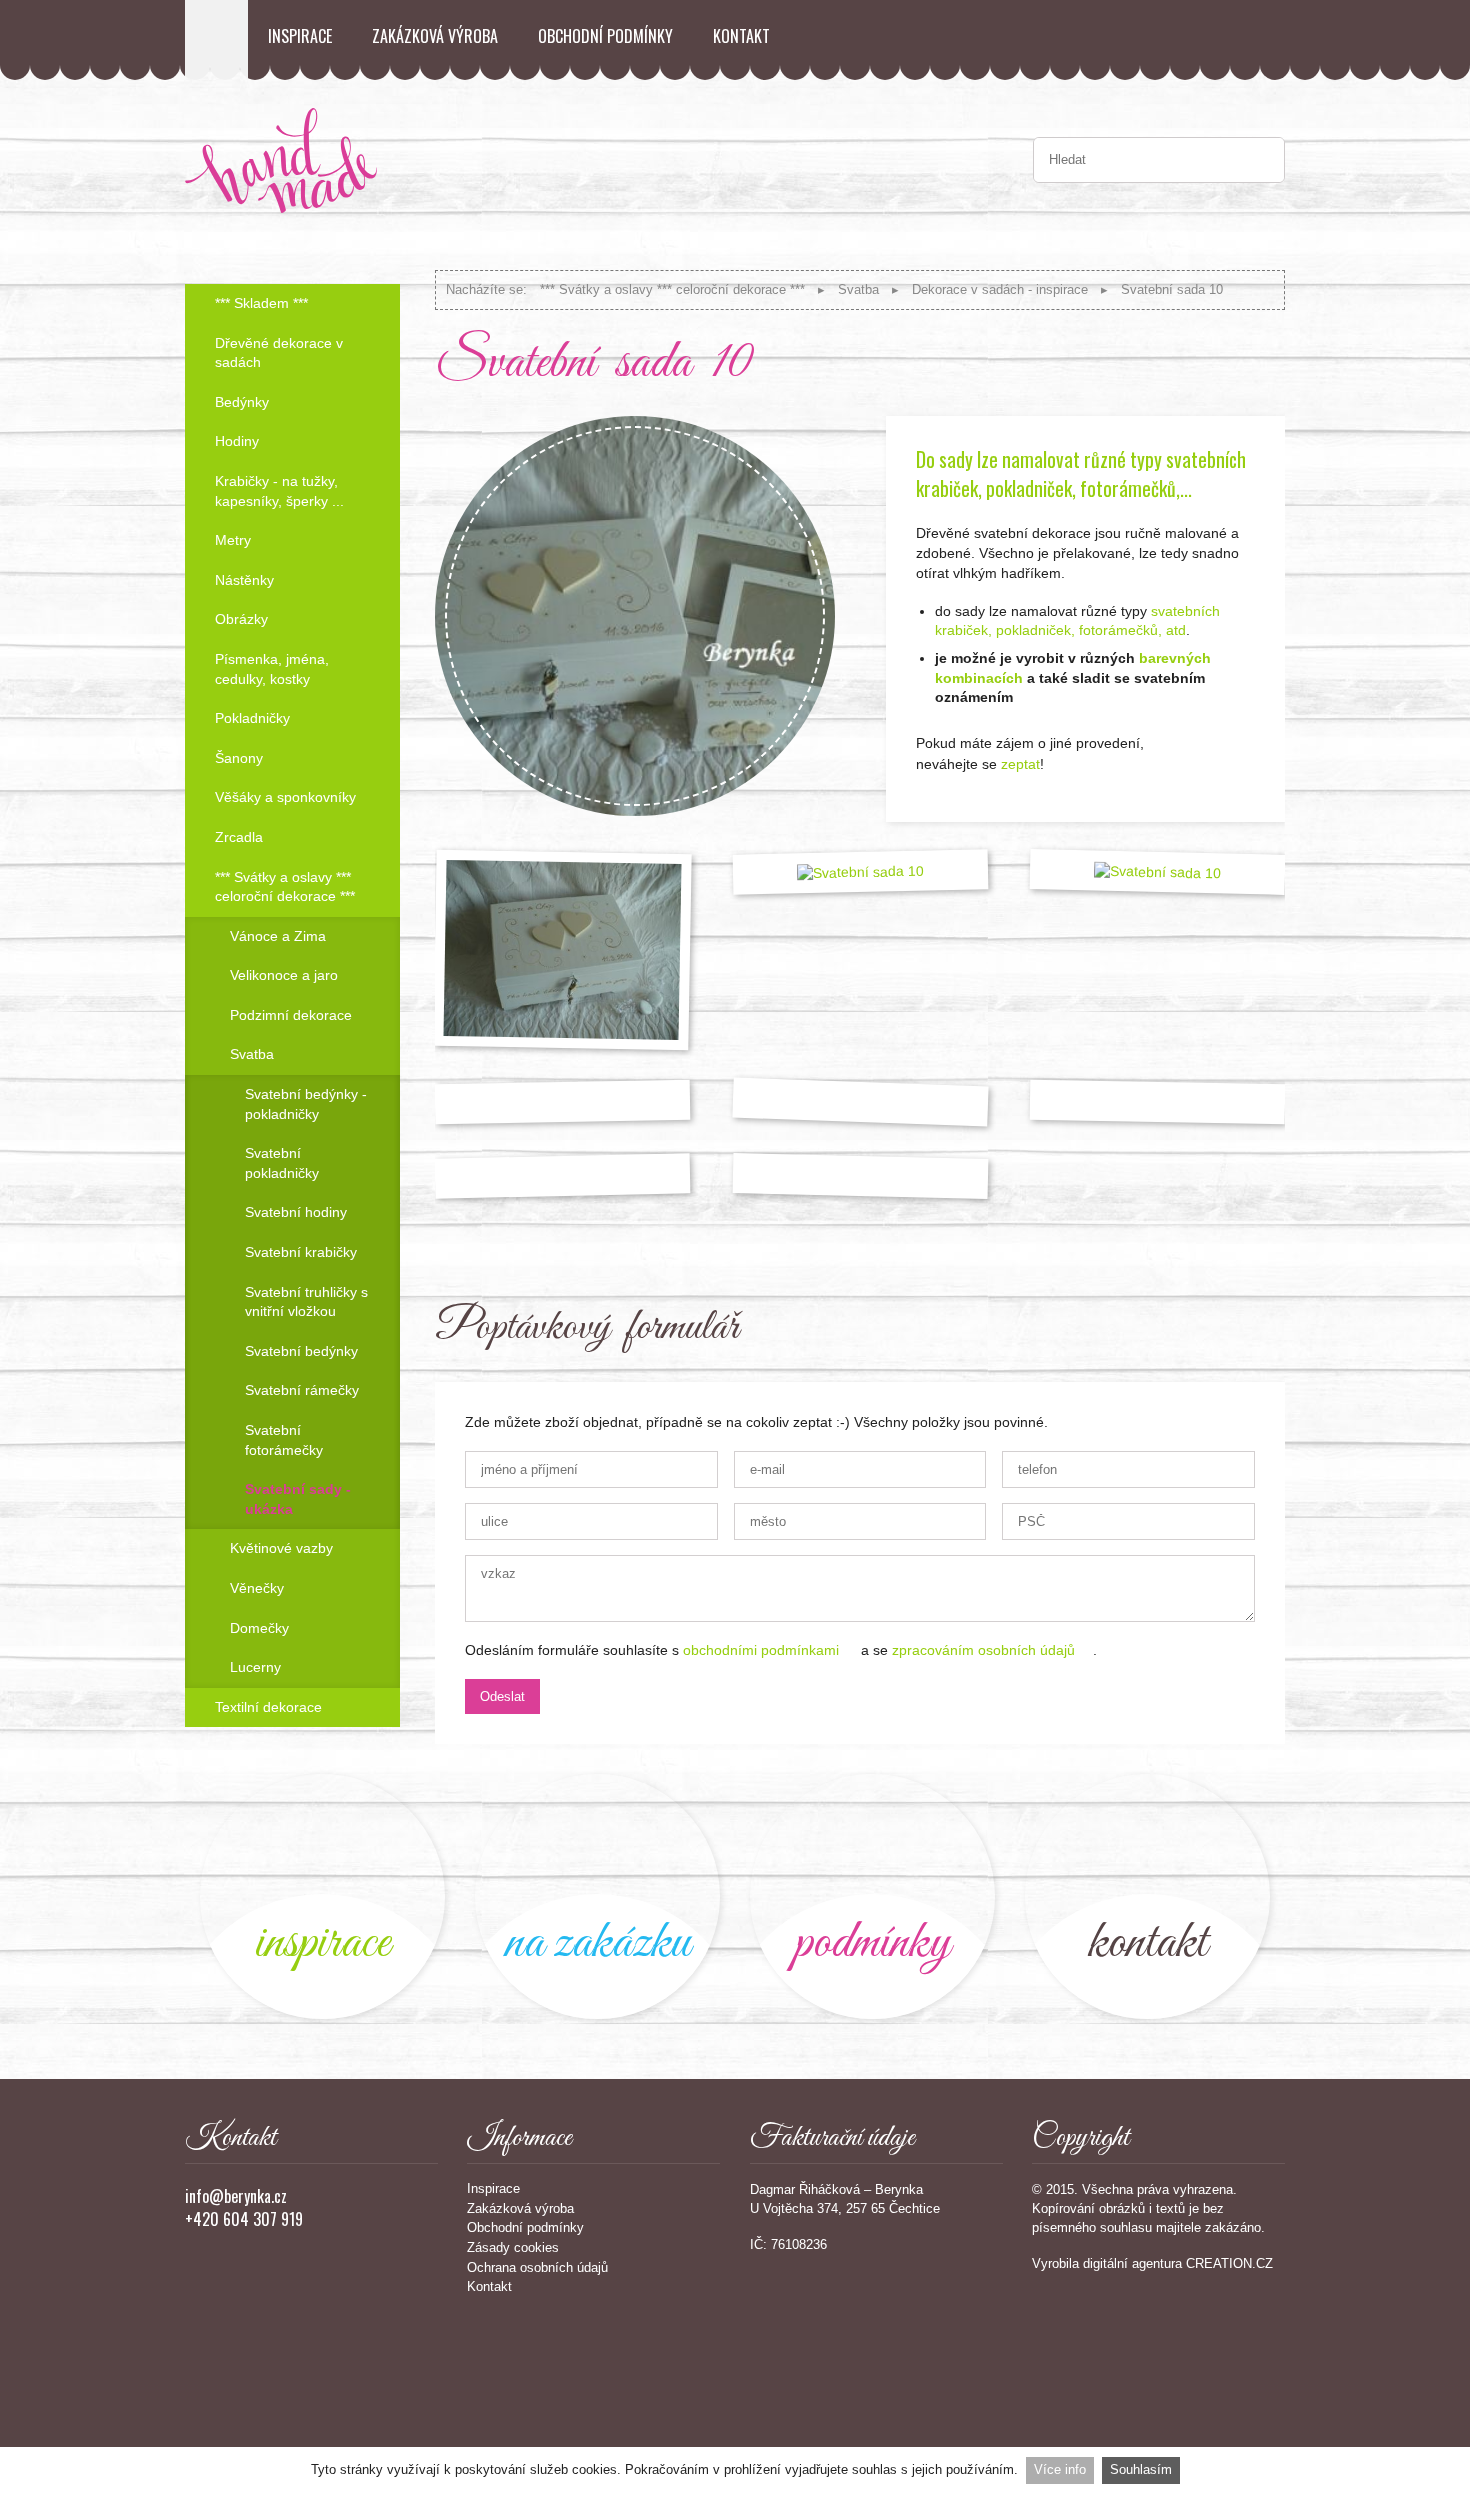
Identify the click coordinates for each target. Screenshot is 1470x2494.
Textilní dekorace (268, 1707)
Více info (1060, 2469)
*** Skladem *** (261, 303)
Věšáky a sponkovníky (285, 797)
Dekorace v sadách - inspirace (1000, 289)
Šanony (239, 758)
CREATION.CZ (1229, 2263)
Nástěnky (244, 580)
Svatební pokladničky (282, 1163)
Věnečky (257, 1588)
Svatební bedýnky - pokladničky (306, 1104)
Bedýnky (242, 402)
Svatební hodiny (296, 1212)
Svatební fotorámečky (284, 1440)
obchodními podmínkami (761, 1650)
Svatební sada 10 (1172, 289)
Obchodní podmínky (605, 36)
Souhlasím (1141, 2469)
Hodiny (237, 441)
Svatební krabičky (301, 1252)
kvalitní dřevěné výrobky (872, 1896)
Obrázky (241, 619)
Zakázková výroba (435, 36)
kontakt (1147, 1896)
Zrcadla (239, 837)
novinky (322, 1896)
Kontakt (741, 36)
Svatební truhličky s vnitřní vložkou (306, 1302)
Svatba (858, 289)
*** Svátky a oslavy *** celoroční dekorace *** (672, 289)
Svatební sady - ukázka (298, 1499)
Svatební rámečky (302, 1390)
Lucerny (255, 1667)
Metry (233, 540)
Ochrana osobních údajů (537, 2267)
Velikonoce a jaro (284, 975)
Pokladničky (252, 718)
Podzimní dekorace (291, 1015)
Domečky (259, 1628)
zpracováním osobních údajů (983, 1650)
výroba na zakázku (597, 1896)
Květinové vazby (281, 1548)
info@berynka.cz (236, 2196)
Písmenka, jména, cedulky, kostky (272, 669)
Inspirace (300, 36)
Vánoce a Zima (278, 936)
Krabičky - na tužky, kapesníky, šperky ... (279, 491)
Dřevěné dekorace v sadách (279, 353)
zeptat (1020, 764)
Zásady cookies (513, 2247)
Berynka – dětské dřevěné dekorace (216, 40)
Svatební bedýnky (301, 1351)
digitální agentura (1132, 2263)
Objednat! (1230, 772)
